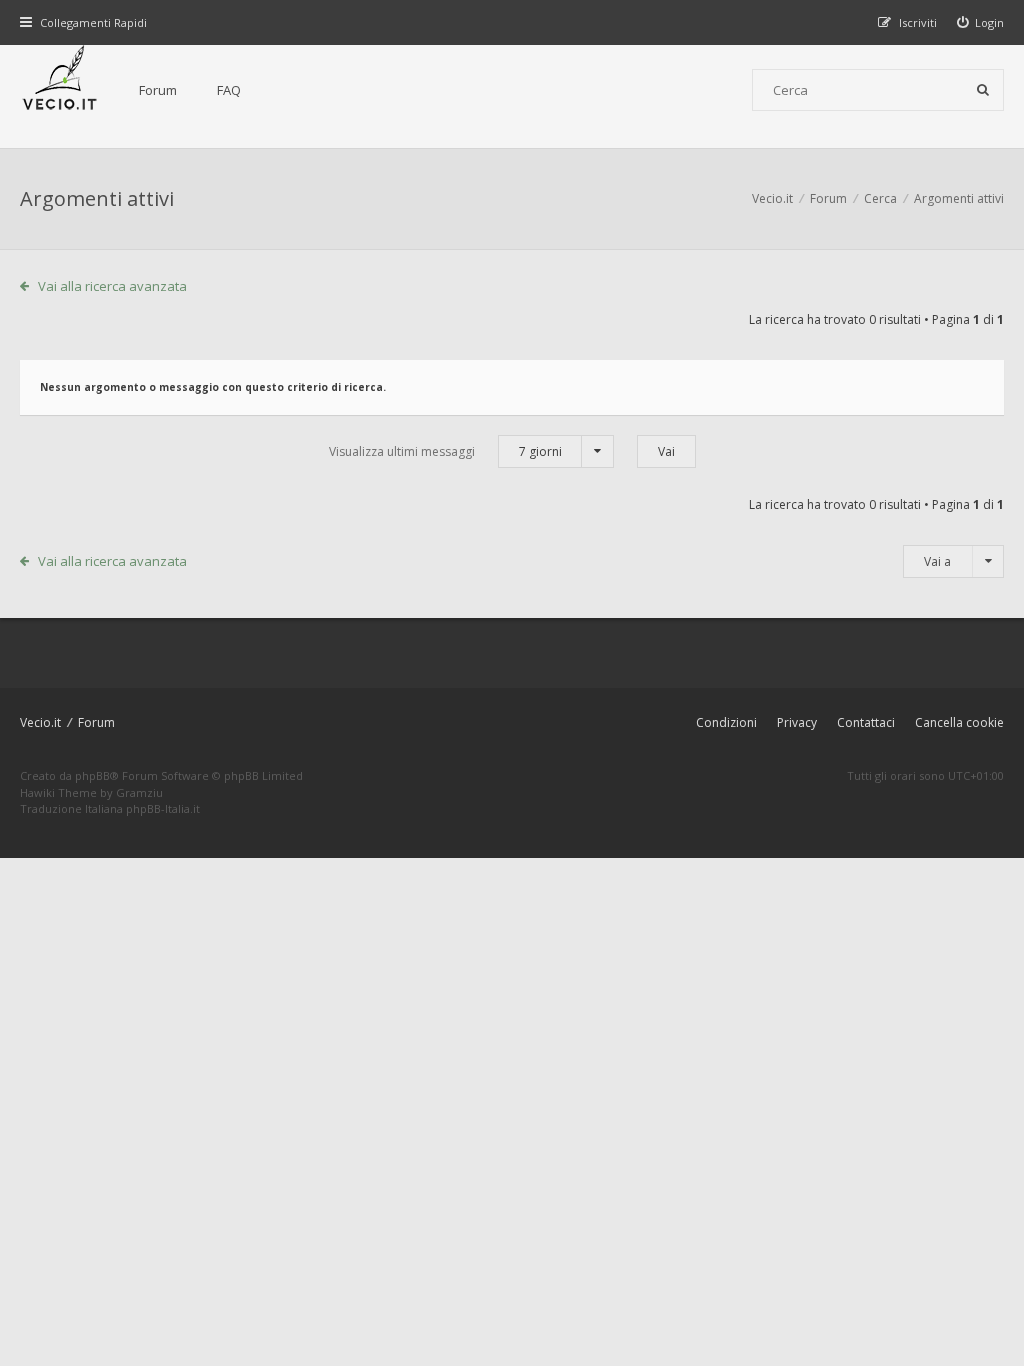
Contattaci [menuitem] (866, 722)
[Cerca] (983, 90)
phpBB (92, 775)
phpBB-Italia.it (163, 808)
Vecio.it (40, 722)
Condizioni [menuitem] (726, 722)
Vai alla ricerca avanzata (112, 286)
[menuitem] (981, 22)
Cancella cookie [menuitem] (959, 722)
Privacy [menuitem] (797, 722)
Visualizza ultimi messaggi (445, 451)
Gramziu (139, 792)
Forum (158, 90)
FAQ (229, 90)
